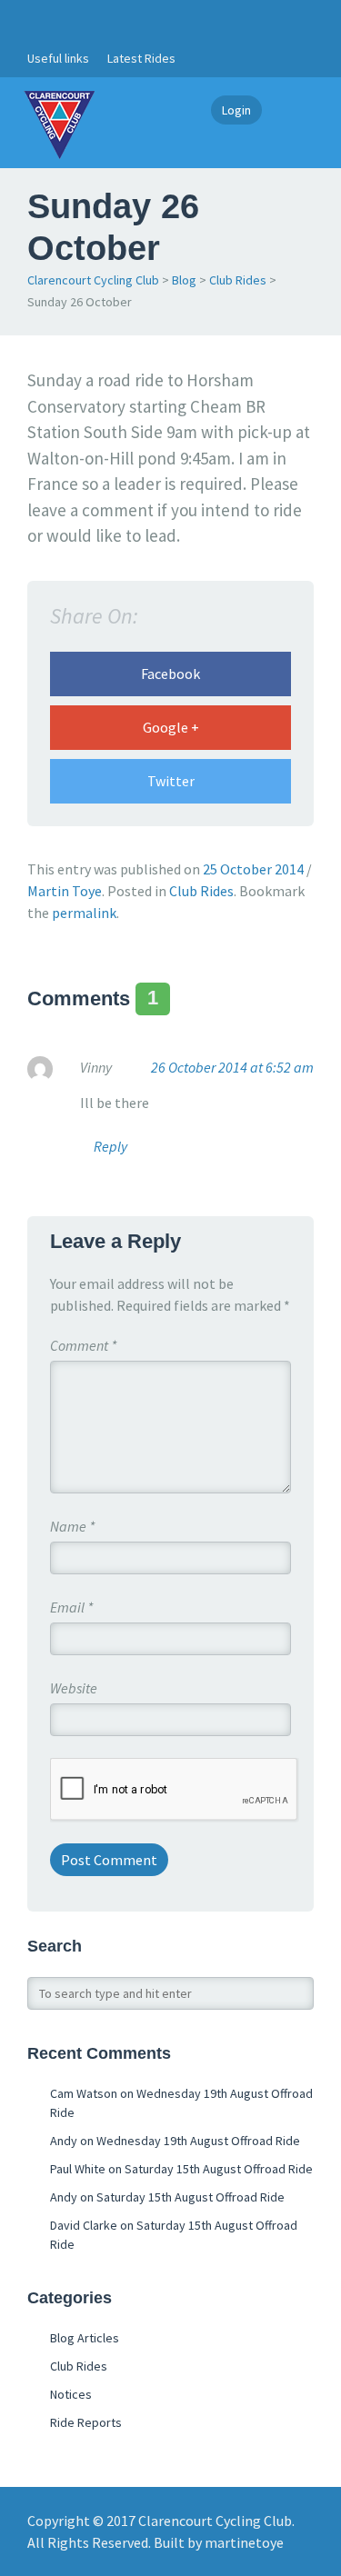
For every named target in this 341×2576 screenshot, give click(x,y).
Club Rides (238, 280)
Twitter (171, 781)
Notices (71, 2394)
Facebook (170, 674)
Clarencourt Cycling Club (93, 280)
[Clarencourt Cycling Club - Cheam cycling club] (59, 123)
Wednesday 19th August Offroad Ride (198, 2141)
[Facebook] (37, 20)
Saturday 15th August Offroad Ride (219, 2169)
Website (74, 1688)
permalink (84, 913)
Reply (110, 1146)
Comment (83, 1345)
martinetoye (244, 2542)
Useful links (58, 58)
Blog (184, 280)
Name (72, 1526)
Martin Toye (65, 891)
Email (71, 1607)
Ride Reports (86, 2422)
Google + (171, 727)
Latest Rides (141, 58)
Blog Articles (85, 2338)
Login (236, 110)
